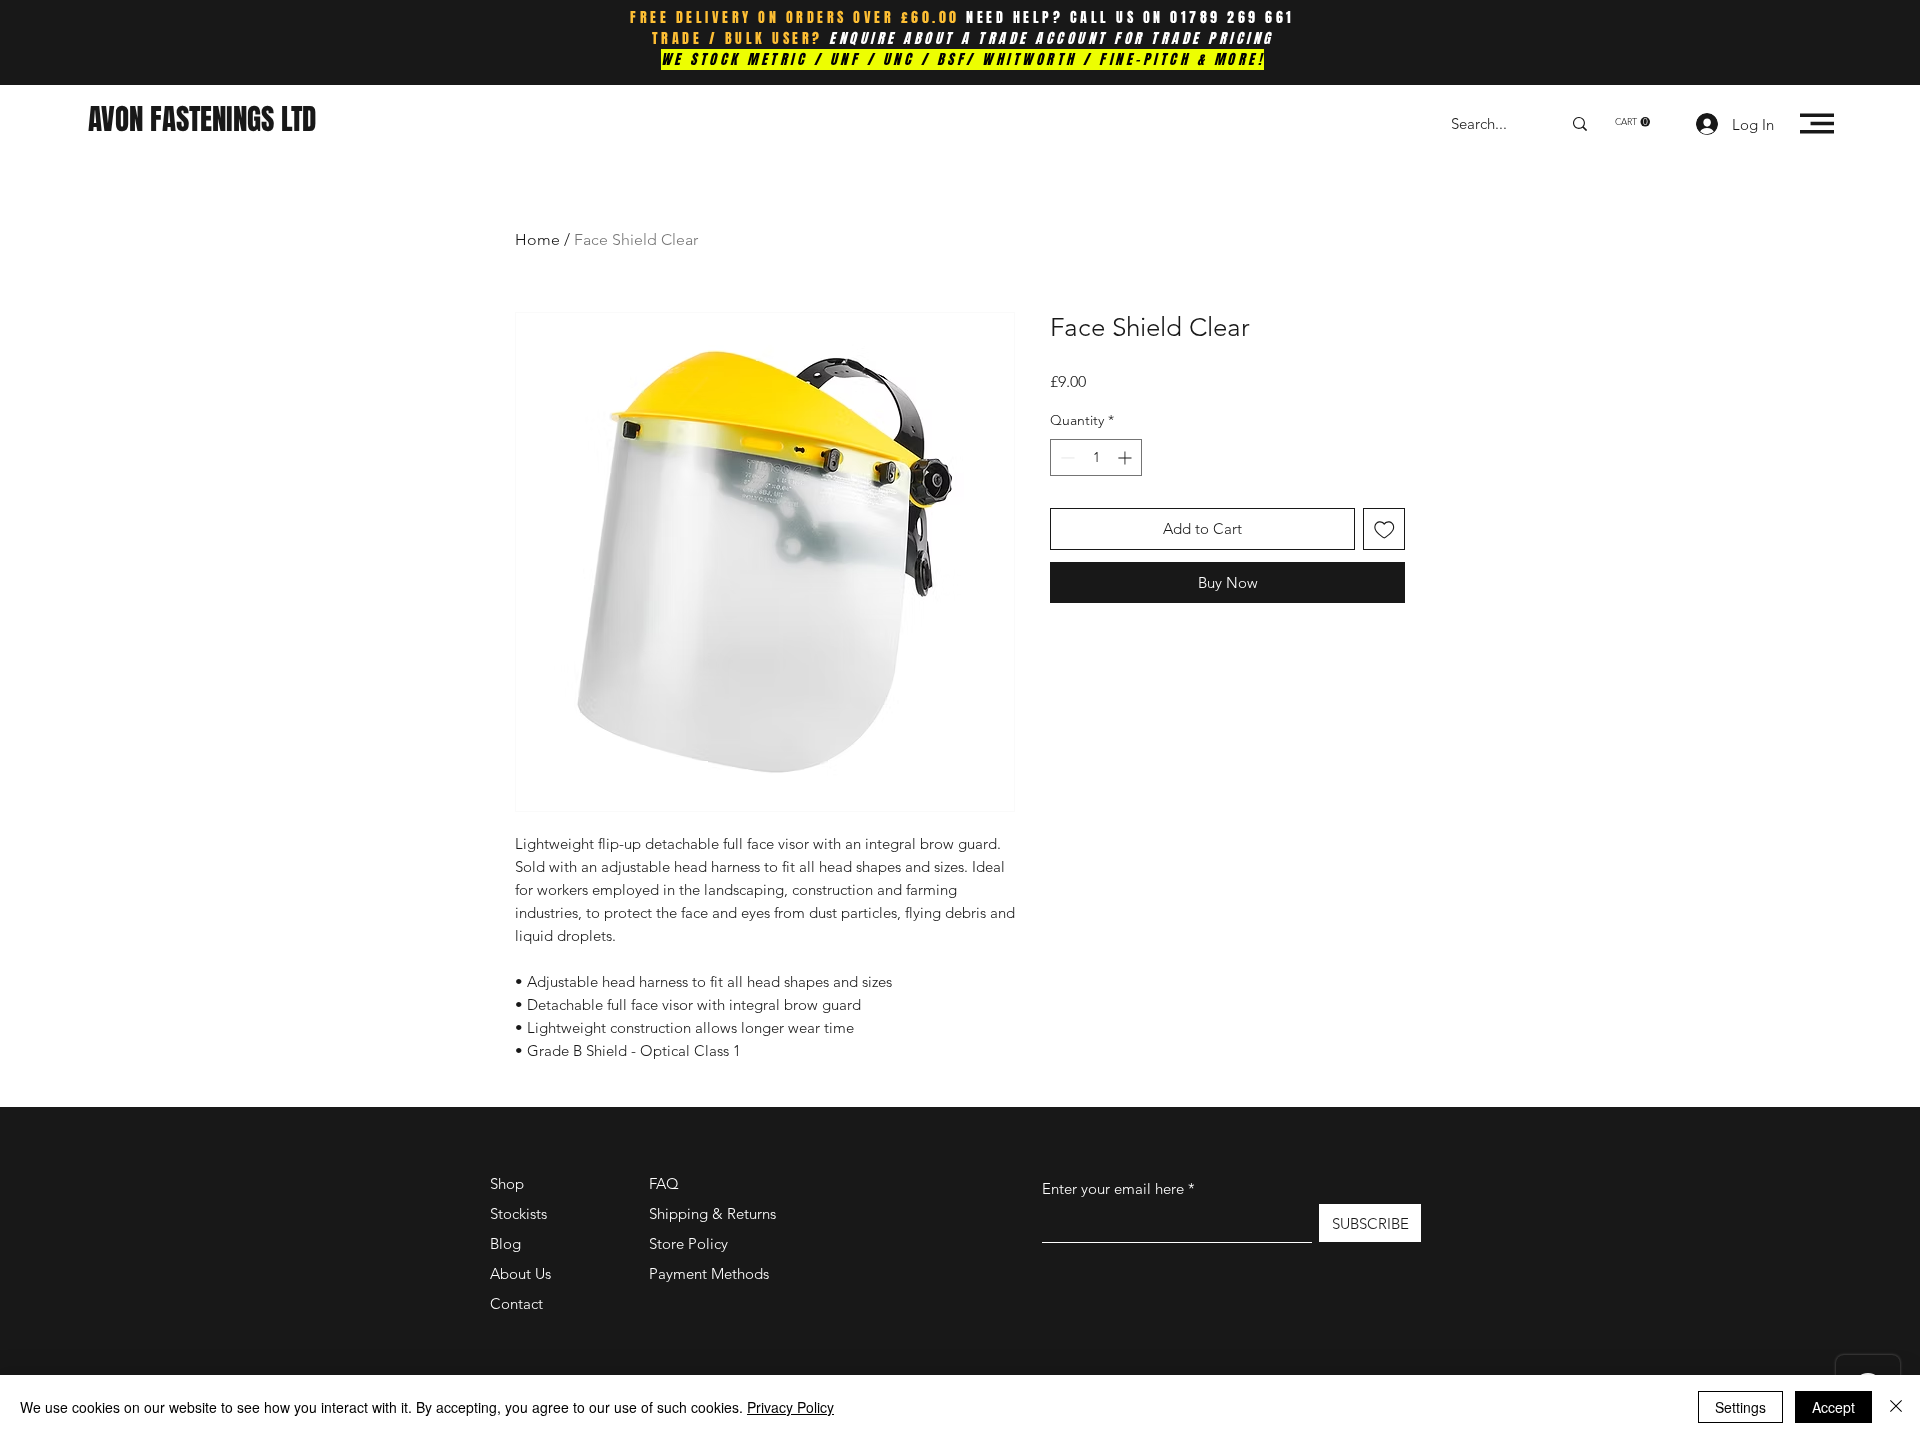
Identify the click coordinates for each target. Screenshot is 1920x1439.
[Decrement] (1065, 457)
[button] (1632, 122)
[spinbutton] (1096, 457)
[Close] (1896, 1407)
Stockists (518, 1213)
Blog (505, 1243)
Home (537, 239)
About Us (520, 1273)
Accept (1833, 1407)
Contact (516, 1303)
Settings (1740, 1407)
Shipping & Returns (712, 1213)
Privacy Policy (790, 1407)
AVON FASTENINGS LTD (202, 119)
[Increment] (1126, 457)
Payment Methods (711, 1273)
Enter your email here (1113, 1188)
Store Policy (688, 1243)
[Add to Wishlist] (1384, 529)
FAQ (664, 1183)
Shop (507, 1183)
